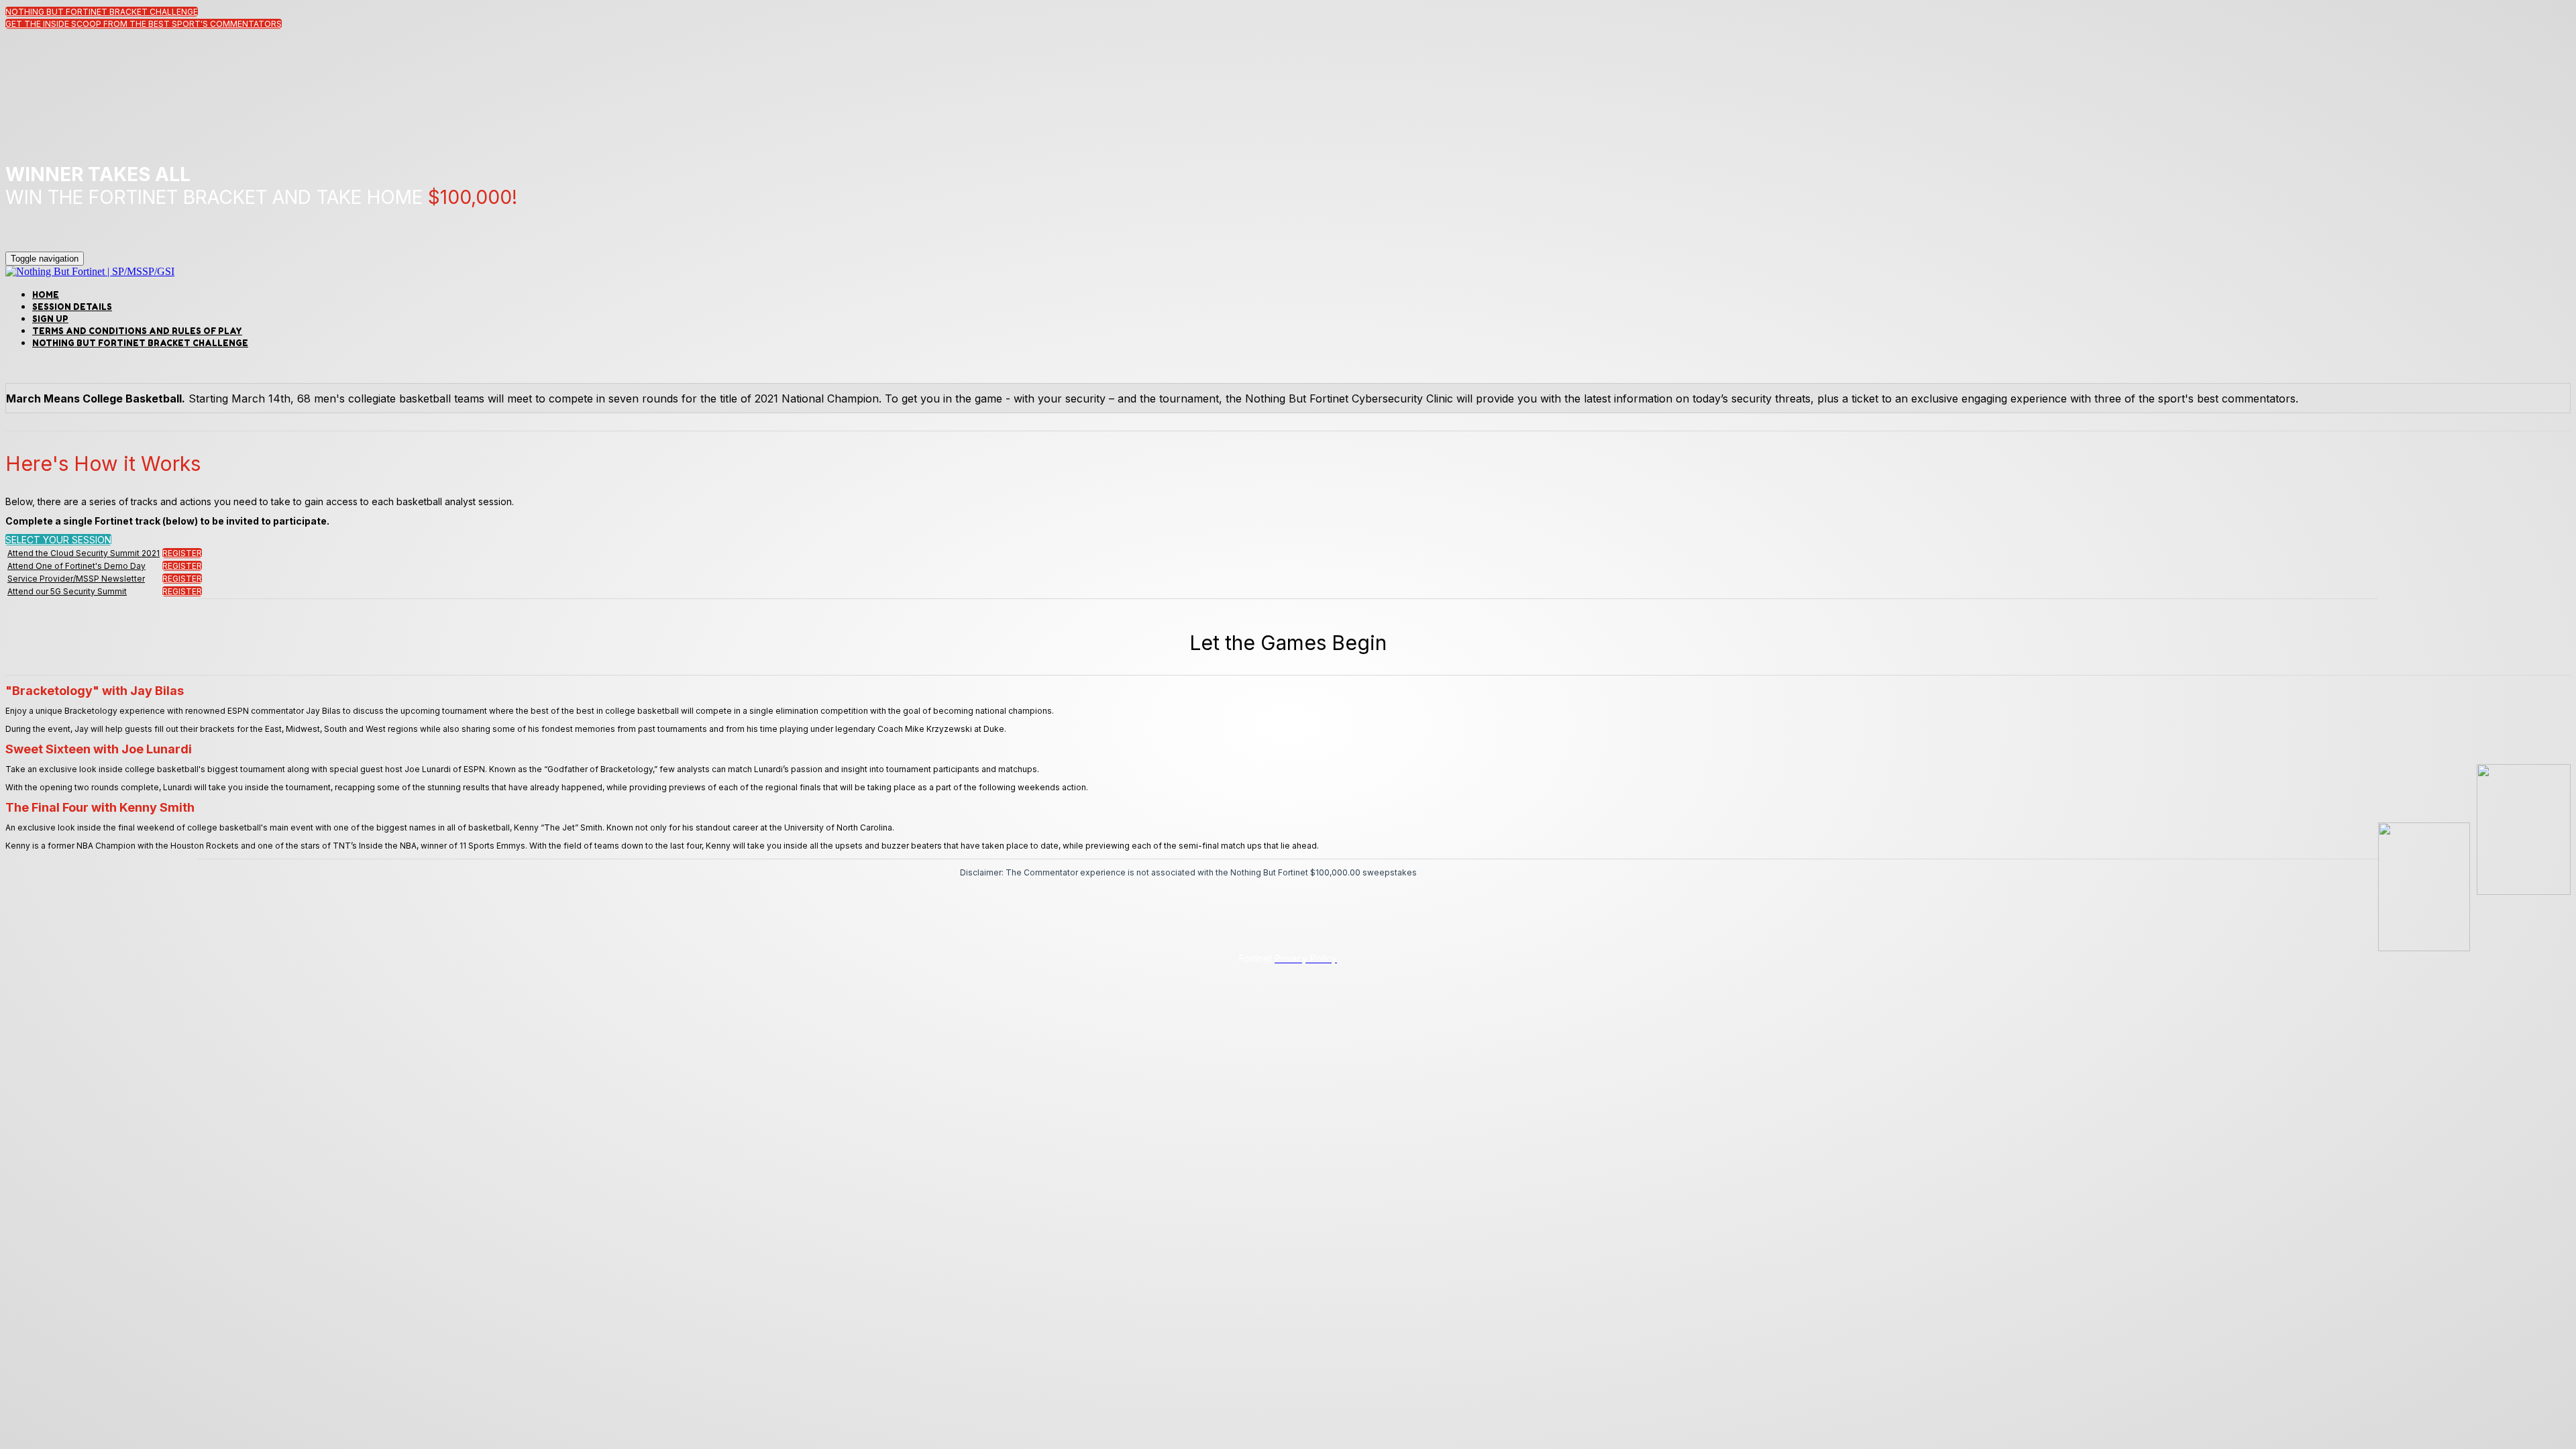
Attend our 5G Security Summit (67, 591)
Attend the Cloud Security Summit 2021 (84, 553)
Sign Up (50, 319)
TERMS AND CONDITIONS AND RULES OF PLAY (137, 331)
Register (182, 553)
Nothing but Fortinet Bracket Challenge (140, 343)
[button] (102, 12)
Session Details (72, 307)
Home (46, 295)
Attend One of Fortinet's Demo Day (76, 566)
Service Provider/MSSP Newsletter (76, 579)
